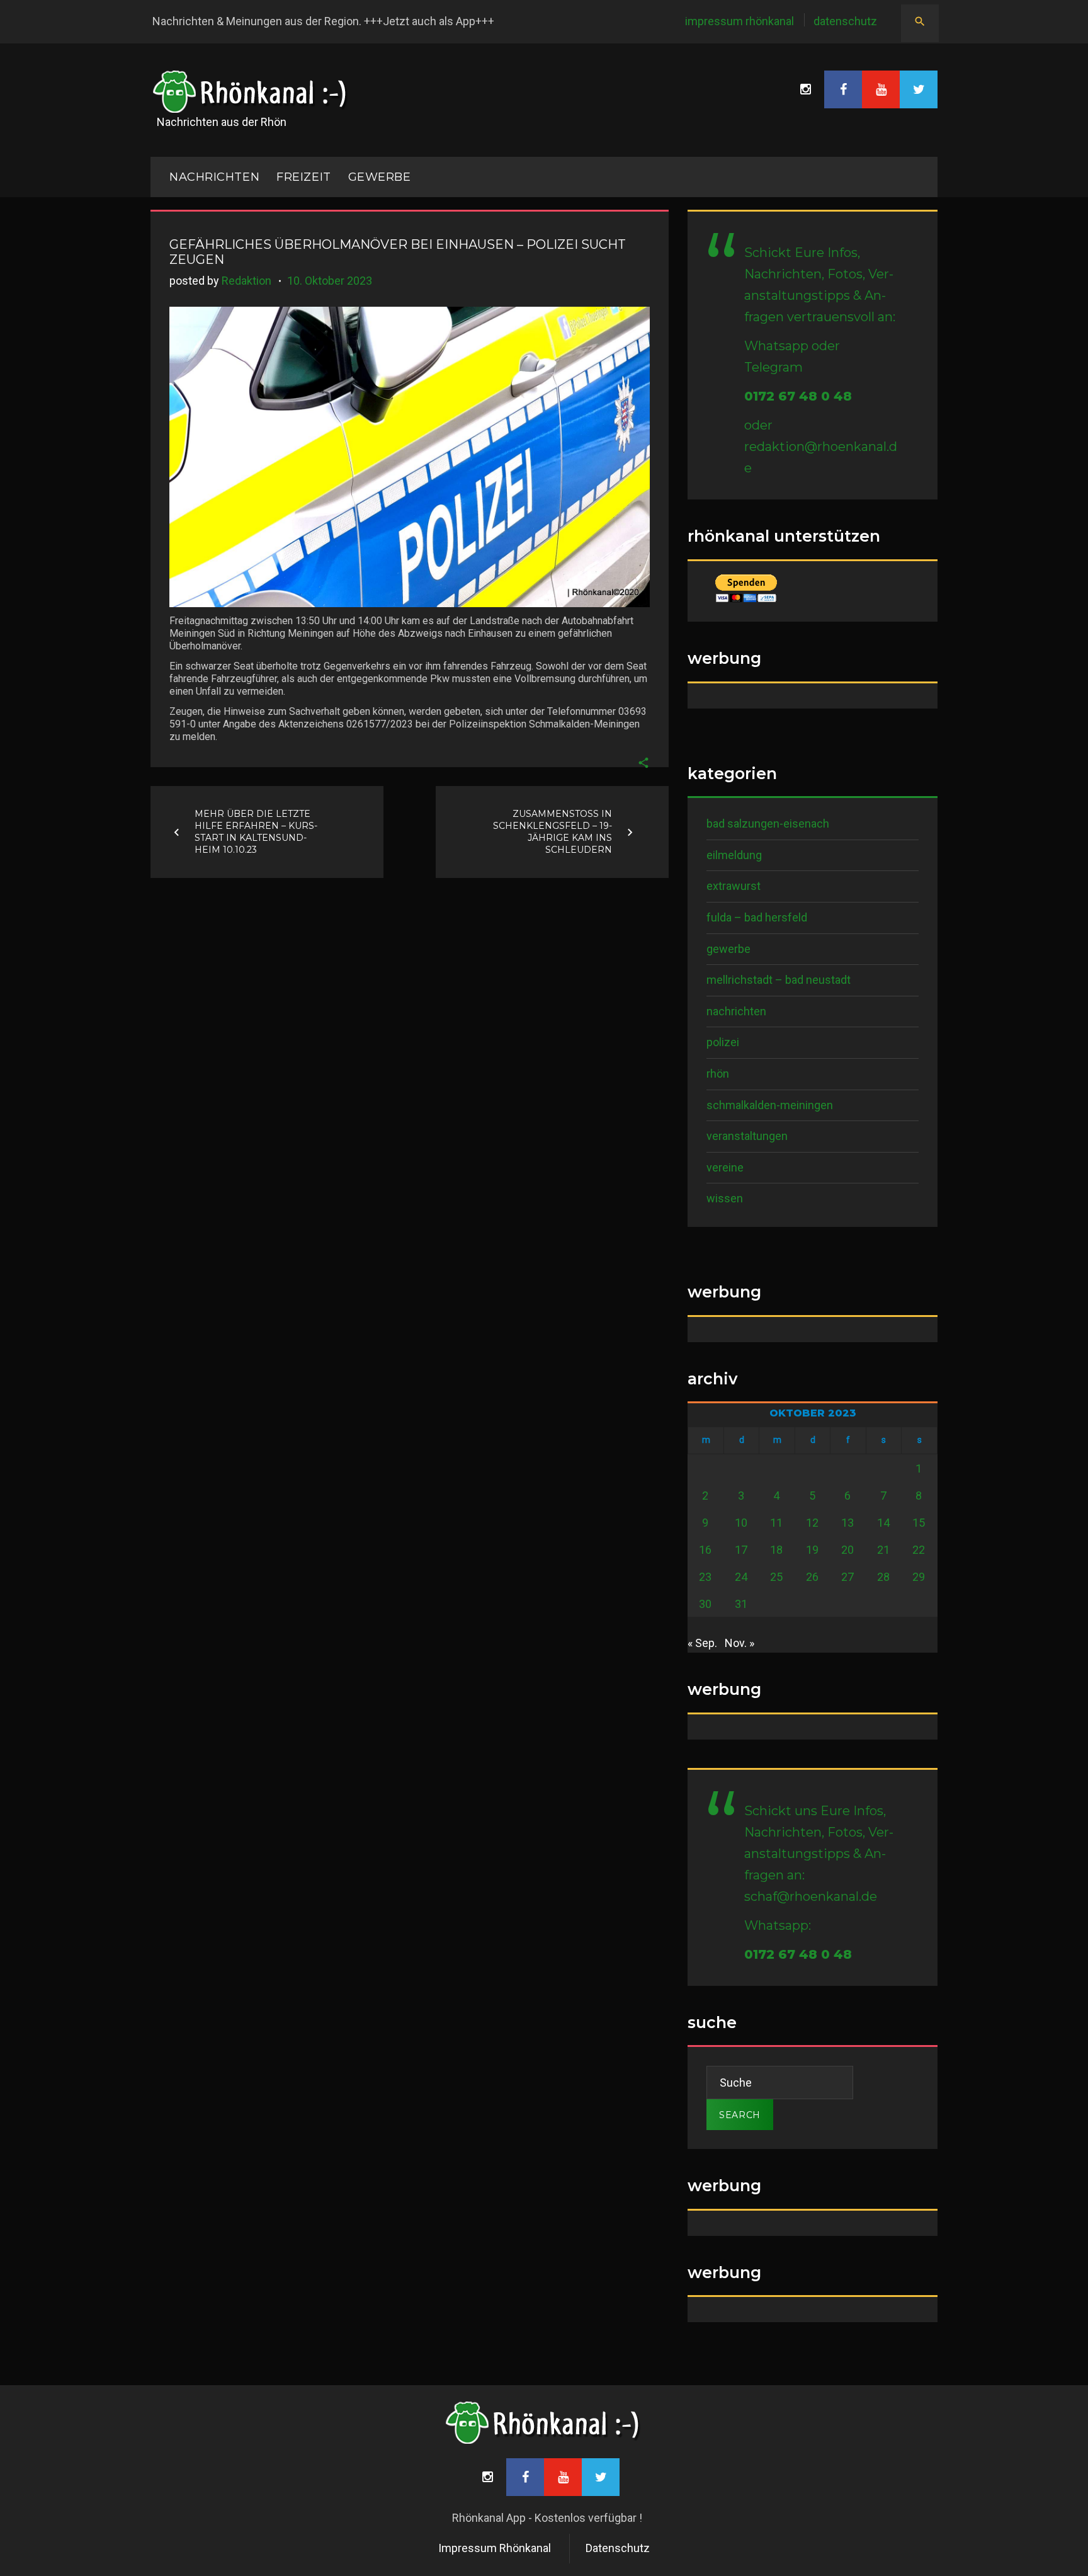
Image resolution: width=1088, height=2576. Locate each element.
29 (919, 1577)
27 (847, 1577)
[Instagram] (805, 89)
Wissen (725, 1198)
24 (741, 1577)
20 (847, 1550)
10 (741, 1523)
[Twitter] (919, 89)
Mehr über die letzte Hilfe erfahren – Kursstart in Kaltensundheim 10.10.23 (256, 832)
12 (812, 1523)
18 (776, 1550)
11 (776, 1523)
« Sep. (702, 1643)
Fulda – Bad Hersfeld (757, 917)
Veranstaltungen (747, 1136)
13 (847, 1523)
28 (883, 1577)
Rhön (718, 1074)
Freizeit (303, 177)
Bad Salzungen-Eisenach (768, 824)
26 (812, 1577)
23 (705, 1577)
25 (776, 1577)
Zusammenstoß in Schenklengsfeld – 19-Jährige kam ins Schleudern (552, 832)
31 (741, 1604)
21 (883, 1550)
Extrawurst (734, 886)
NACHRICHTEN (214, 177)
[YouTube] (881, 89)
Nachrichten (736, 1011)
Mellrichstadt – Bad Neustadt (779, 980)
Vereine (725, 1167)
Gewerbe (380, 177)
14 (883, 1523)
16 (705, 1550)
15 (919, 1523)
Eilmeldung (734, 855)
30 (705, 1604)
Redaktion (246, 281)
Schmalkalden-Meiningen (770, 1105)
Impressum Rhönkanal (739, 21)
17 (741, 1550)
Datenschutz (845, 21)
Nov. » (739, 1643)
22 (919, 1550)
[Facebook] (843, 89)
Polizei (723, 1042)
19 (812, 1550)
